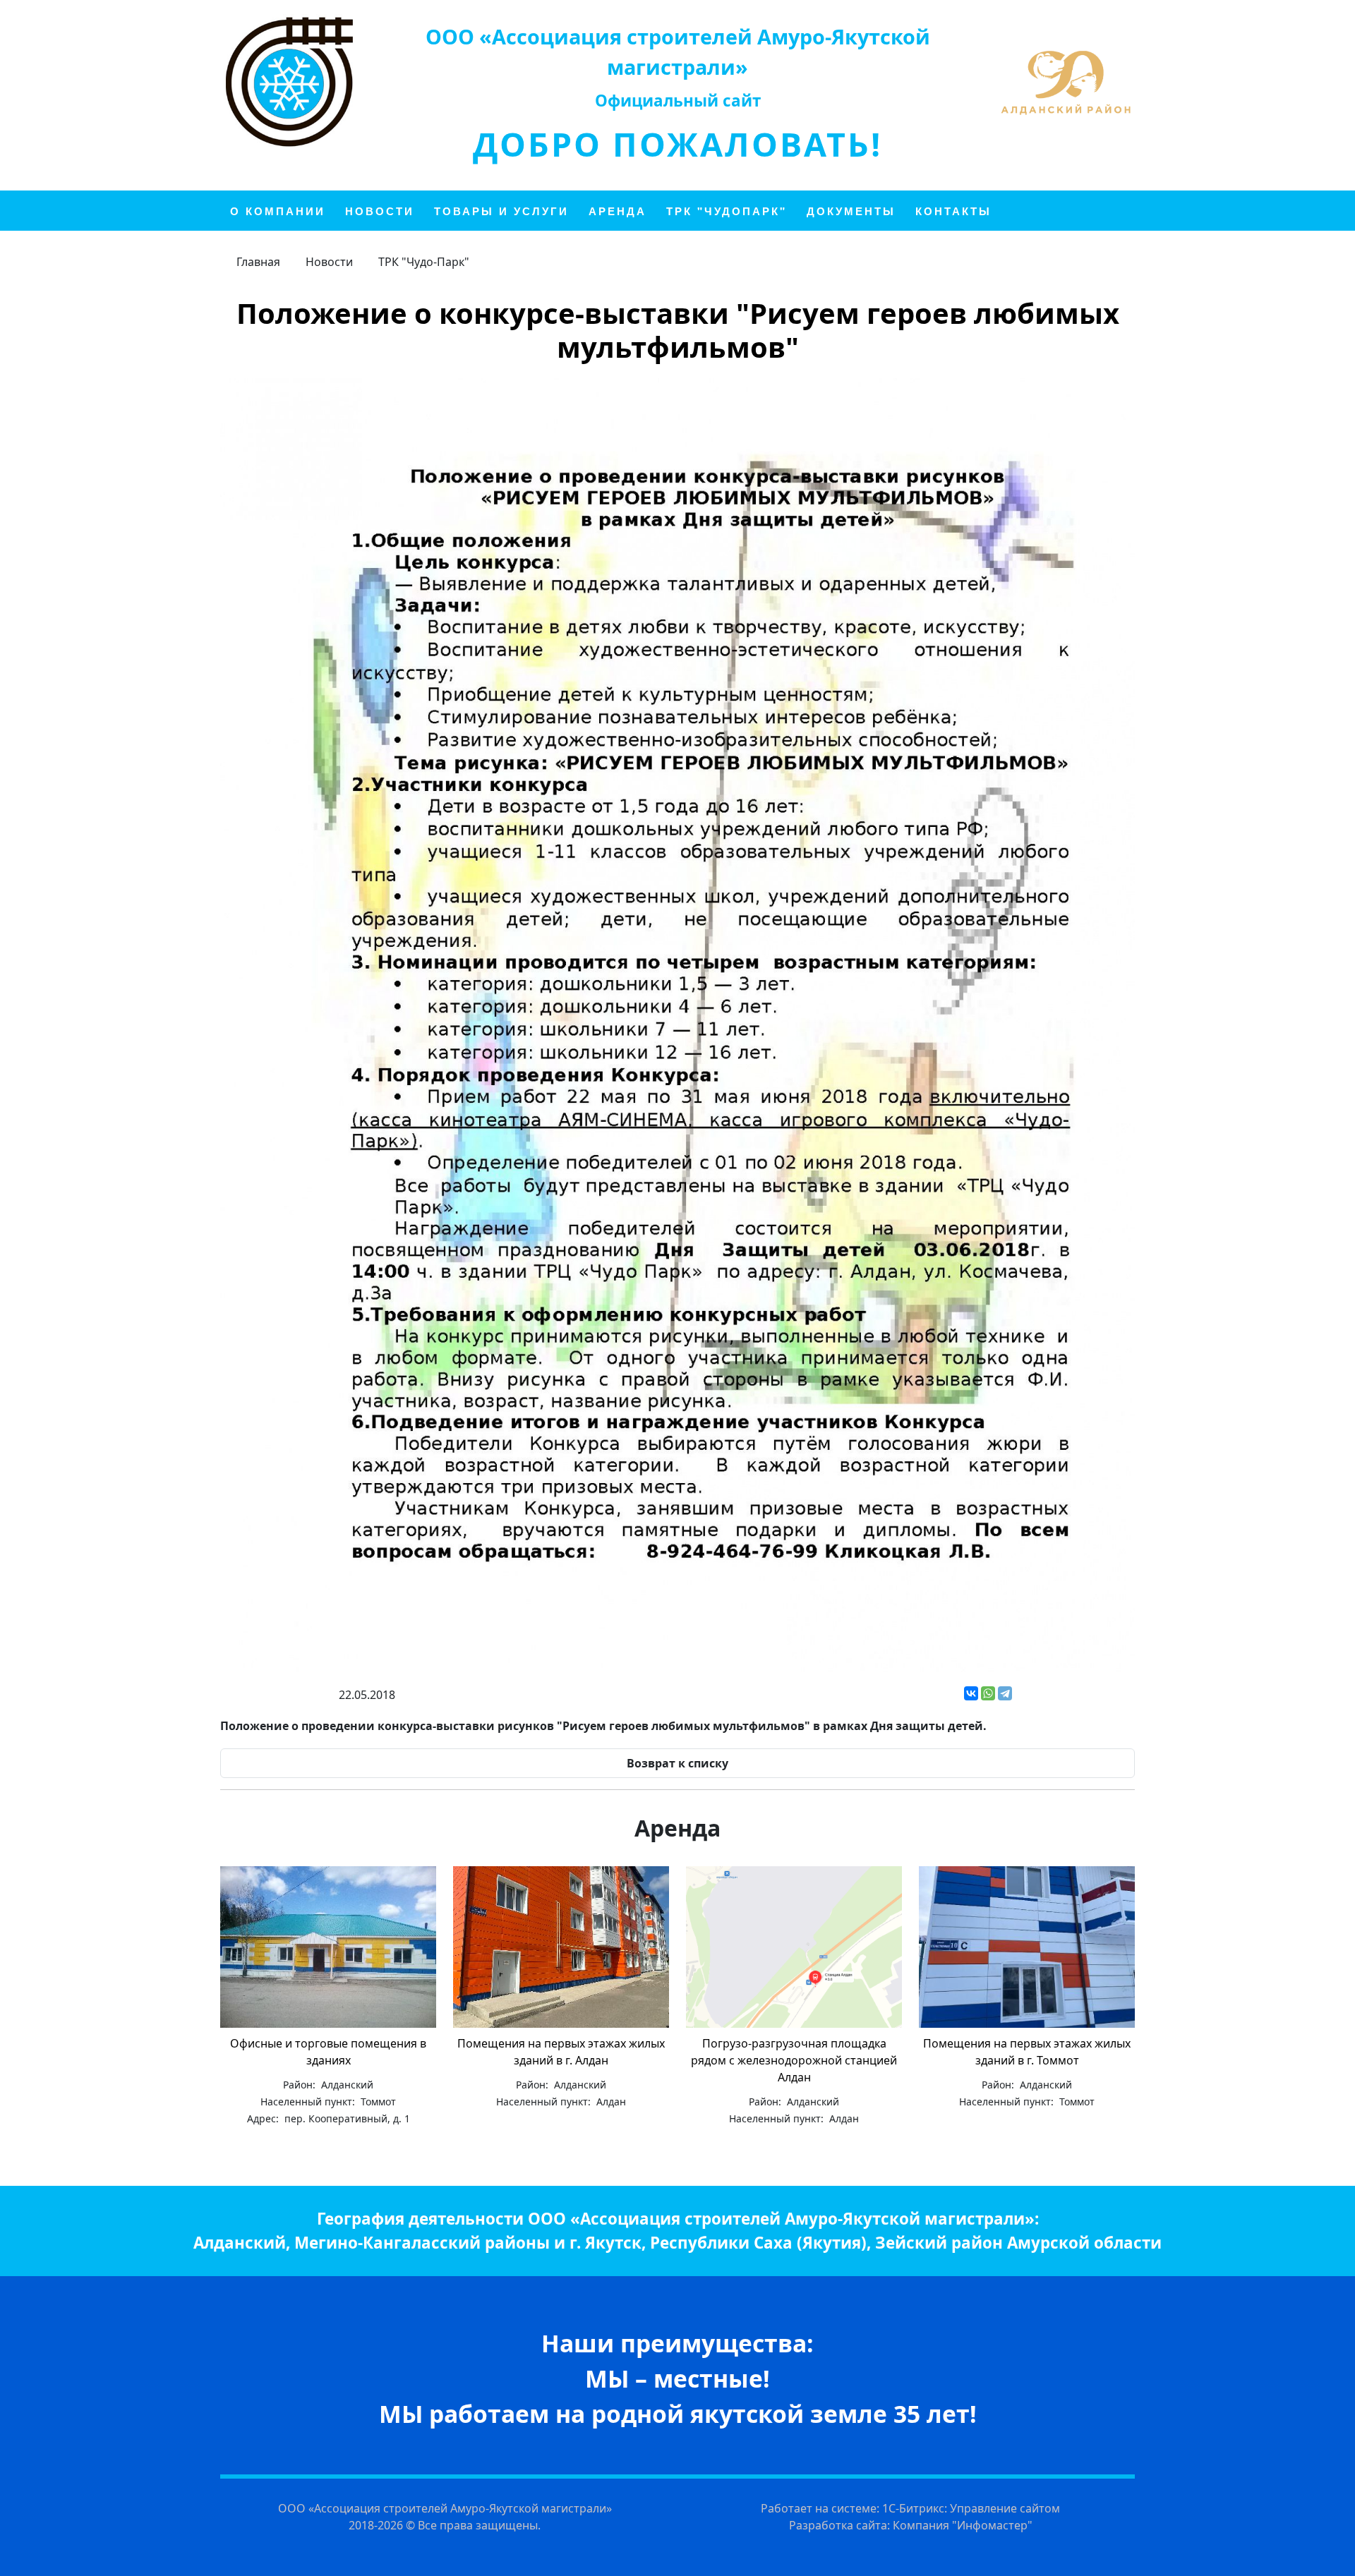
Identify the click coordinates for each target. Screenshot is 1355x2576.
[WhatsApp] (988, 1693)
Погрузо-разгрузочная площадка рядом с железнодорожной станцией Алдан (794, 2060)
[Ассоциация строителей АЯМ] (289, 82)
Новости (329, 262)
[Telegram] (1005, 1693)
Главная (258, 262)
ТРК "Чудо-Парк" (424, 262)
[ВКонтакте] (971, 1693)
